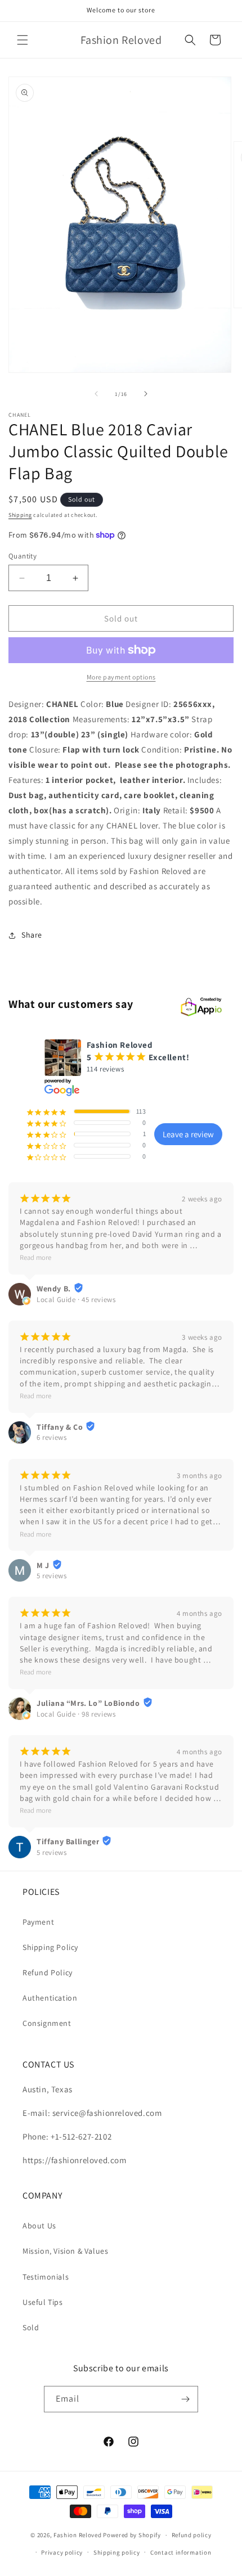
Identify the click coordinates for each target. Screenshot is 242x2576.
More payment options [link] (121, 677)
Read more (35, 1257)
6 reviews (51, 1437)
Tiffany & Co (60, 1427)
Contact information (181, 2552)
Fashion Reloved (78, 2535)
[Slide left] (96, 394)
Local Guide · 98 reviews (76, 1714)
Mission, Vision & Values (65, 2251)
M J (43, 1565)
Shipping (20, 515)
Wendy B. (54, 1289)
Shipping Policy (50, 1947)
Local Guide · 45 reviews (76, 1300)
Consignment (47, 2023)
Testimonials (46, 2277)
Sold (31, 2327)
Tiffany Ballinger (68, 1841)
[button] (23, 40)
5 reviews (51, 1576)
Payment (38, 1922)
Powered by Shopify (132, 2535)
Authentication (50, 1998)
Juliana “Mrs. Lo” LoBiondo (88, 1703)
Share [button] (32, 935)
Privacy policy (62, 2552)
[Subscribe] (185, 2399)
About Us (39, 2226)
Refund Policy (48, 1972)
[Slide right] (146, 394)
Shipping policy (117, 2552)
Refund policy (192, 2535)
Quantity (23, 556)
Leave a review (188, 1134)
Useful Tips (43, 2302)
